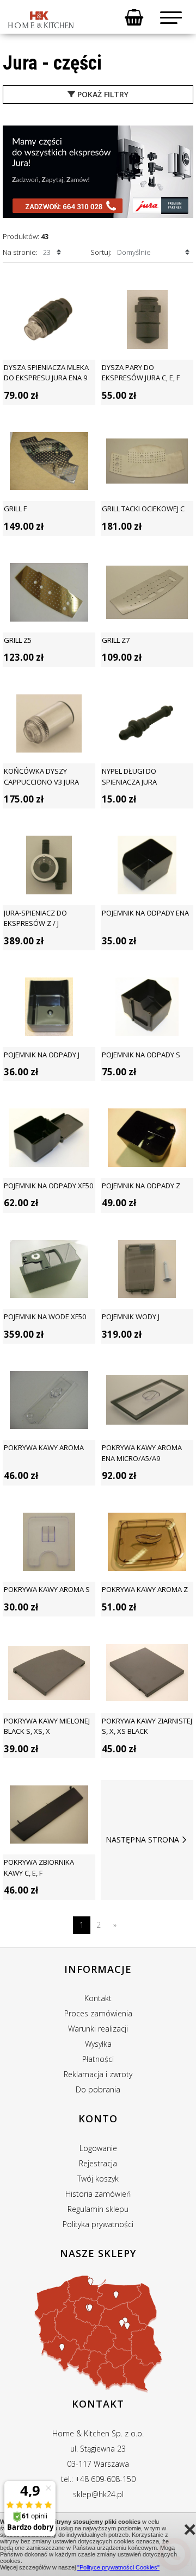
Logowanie (98, 2148)
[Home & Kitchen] (41, 20)
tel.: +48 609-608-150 (98, 2479)
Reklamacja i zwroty (98, 2074)
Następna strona (142, 1839)
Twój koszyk (98, 2179)
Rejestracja (98, 2163)
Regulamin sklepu (98, 2209)
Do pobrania (98, 2089)
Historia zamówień (98, 2194)
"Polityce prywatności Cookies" (118, 2567)
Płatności (98, 2059)
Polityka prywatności (98, 2224)
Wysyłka (98, 2044)
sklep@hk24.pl (98, 2494)
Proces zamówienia (98, 2013)
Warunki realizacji (98, 2029)
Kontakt (98, 1998)
